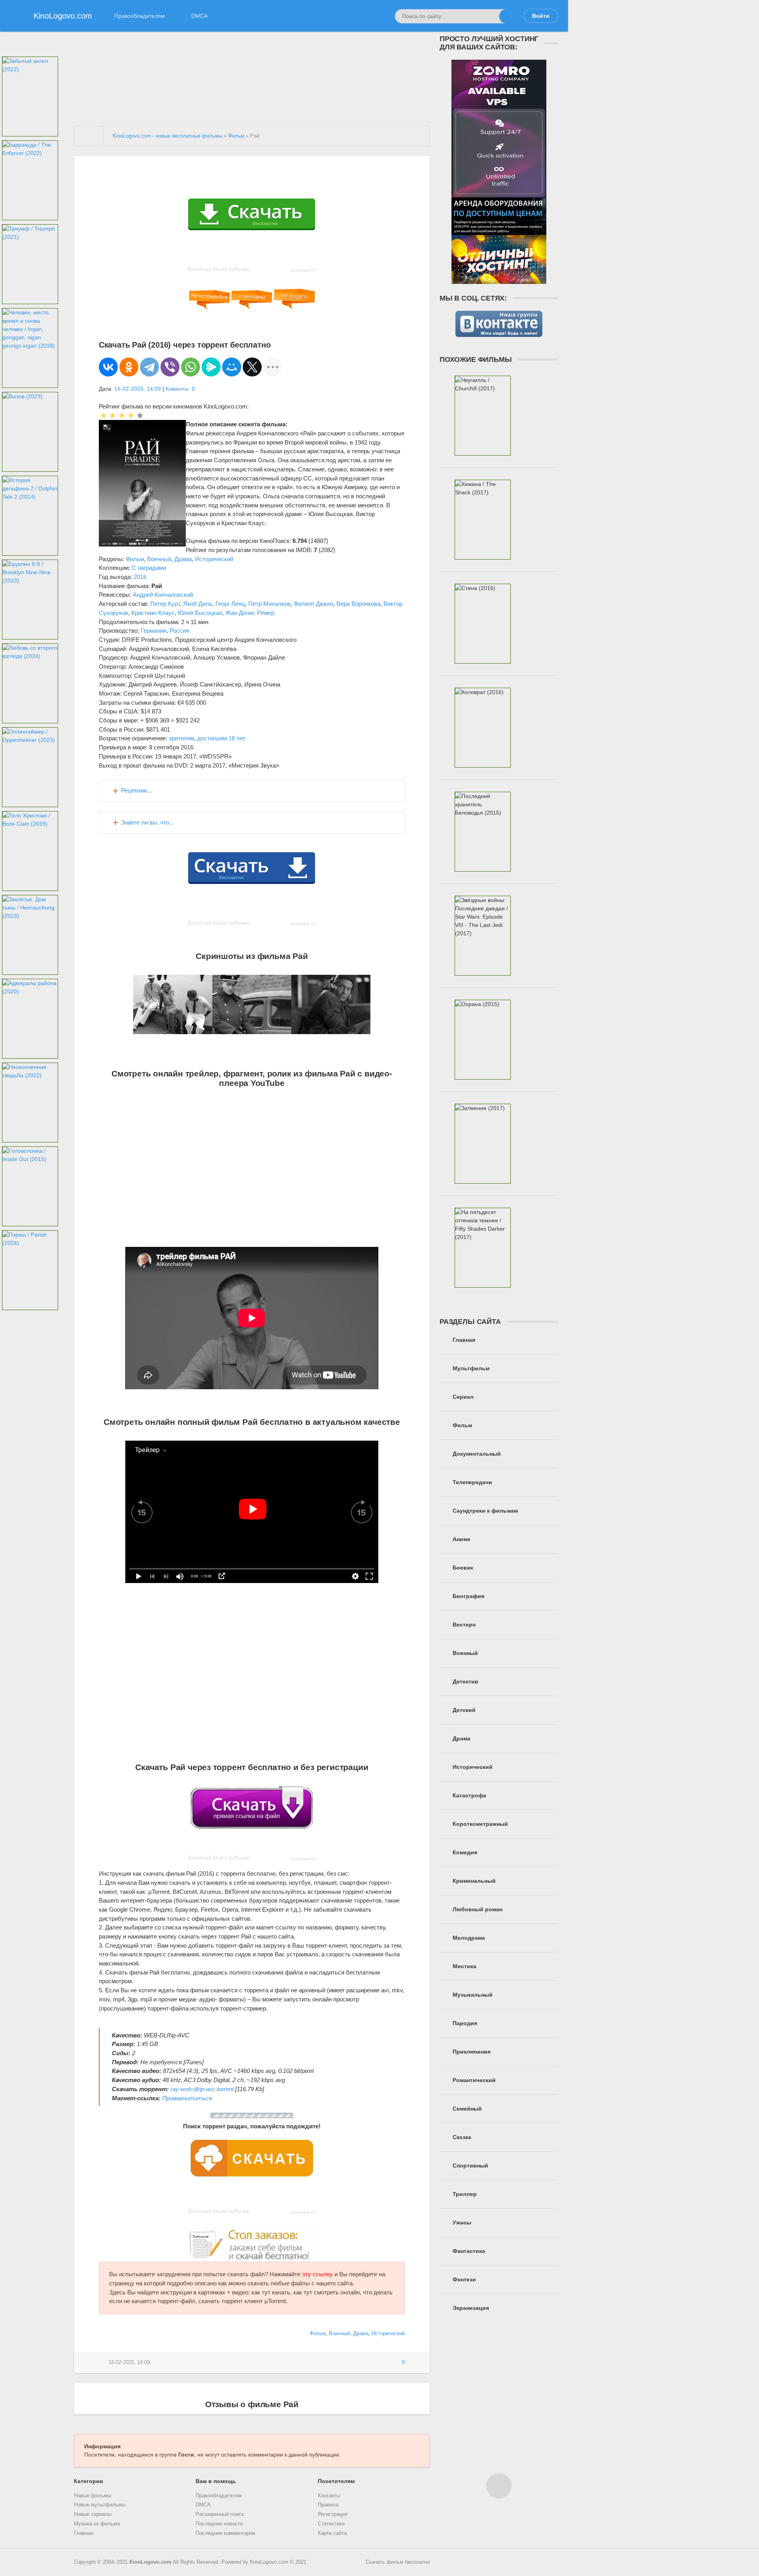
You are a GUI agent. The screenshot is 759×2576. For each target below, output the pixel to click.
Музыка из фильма (97, 2524)
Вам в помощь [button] (216, 2481)
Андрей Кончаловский (163, 595)
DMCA (199, 16)
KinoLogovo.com (150, 2562)
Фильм (135, 559)
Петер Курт (165, 604)
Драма (183, 559)
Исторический (214, 559)
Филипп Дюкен (313, 604)
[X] (252, 367)
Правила (328, 2505)
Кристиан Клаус (153, 613)
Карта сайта (332, 2533)
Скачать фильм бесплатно (398, 2562)
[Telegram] (149, 367)
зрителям (181, 738)
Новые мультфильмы (100, 2505)
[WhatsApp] (191, 367)
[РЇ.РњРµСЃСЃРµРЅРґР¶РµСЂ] (211, 367)
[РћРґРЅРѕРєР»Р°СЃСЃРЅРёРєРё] (129, 367)
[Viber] (170, 367)
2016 (140, 577)
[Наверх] (499, 2486)
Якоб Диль (198, 604)
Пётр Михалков (269, 604)
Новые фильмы (93, 2496)
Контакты (329, 2496)
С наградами (149, 568)
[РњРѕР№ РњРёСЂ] (232, 367)
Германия (154, 631)
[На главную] (89, 136)
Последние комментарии (225, 2533)
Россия (179, 631)
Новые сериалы (93, 2514)
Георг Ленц (230, 604)
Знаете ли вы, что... (147, 822)
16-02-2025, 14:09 (138, 389)
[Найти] (506, 16)
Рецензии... (136, 790)
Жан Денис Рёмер (250, 613)
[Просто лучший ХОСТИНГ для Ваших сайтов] (499, 280)
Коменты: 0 (180, 389)
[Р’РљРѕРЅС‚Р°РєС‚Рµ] (108, 367)
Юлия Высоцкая (200, 613)
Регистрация (333, 2514)
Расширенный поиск (220, 2514)
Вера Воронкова (358, 604)
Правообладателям (140, 16)
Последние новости (219, 2524)
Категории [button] (89, 2481)
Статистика (331, 2524)
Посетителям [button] (336, 2481)
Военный (159, 559)
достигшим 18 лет (221, 738)
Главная (84, 2533)
